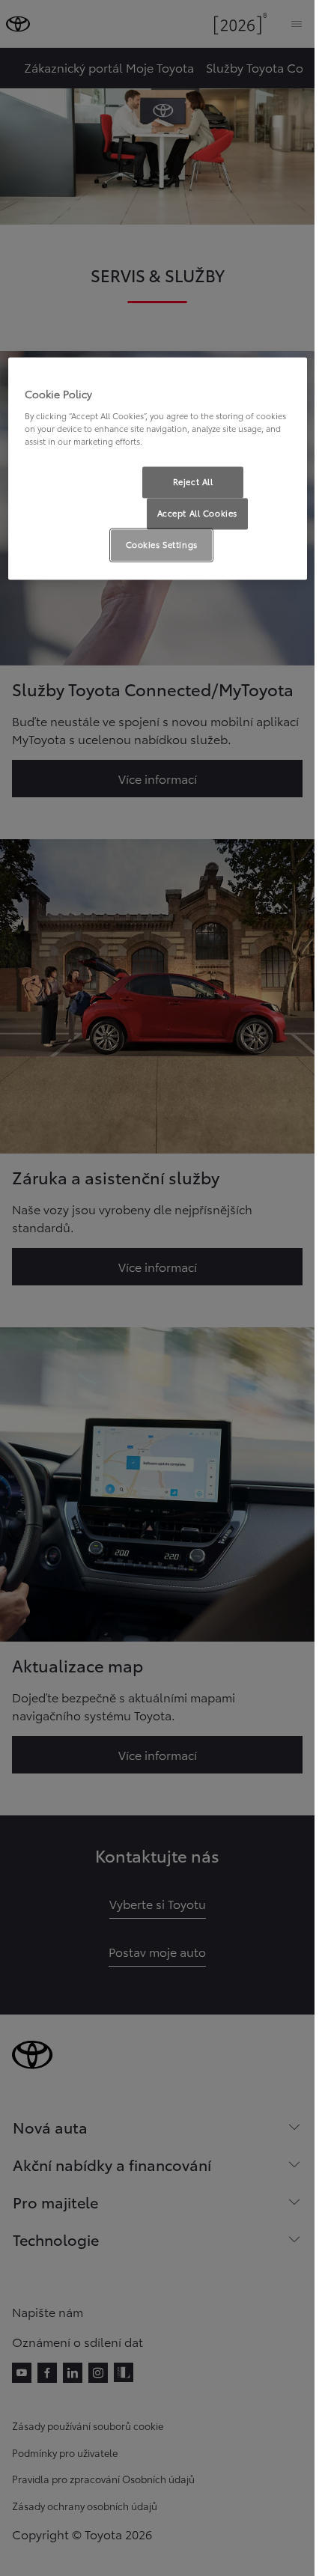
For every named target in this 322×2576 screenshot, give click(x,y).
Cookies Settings (162, 544)
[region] (158, 469)
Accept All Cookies (197, 513)
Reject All (193, 481)
